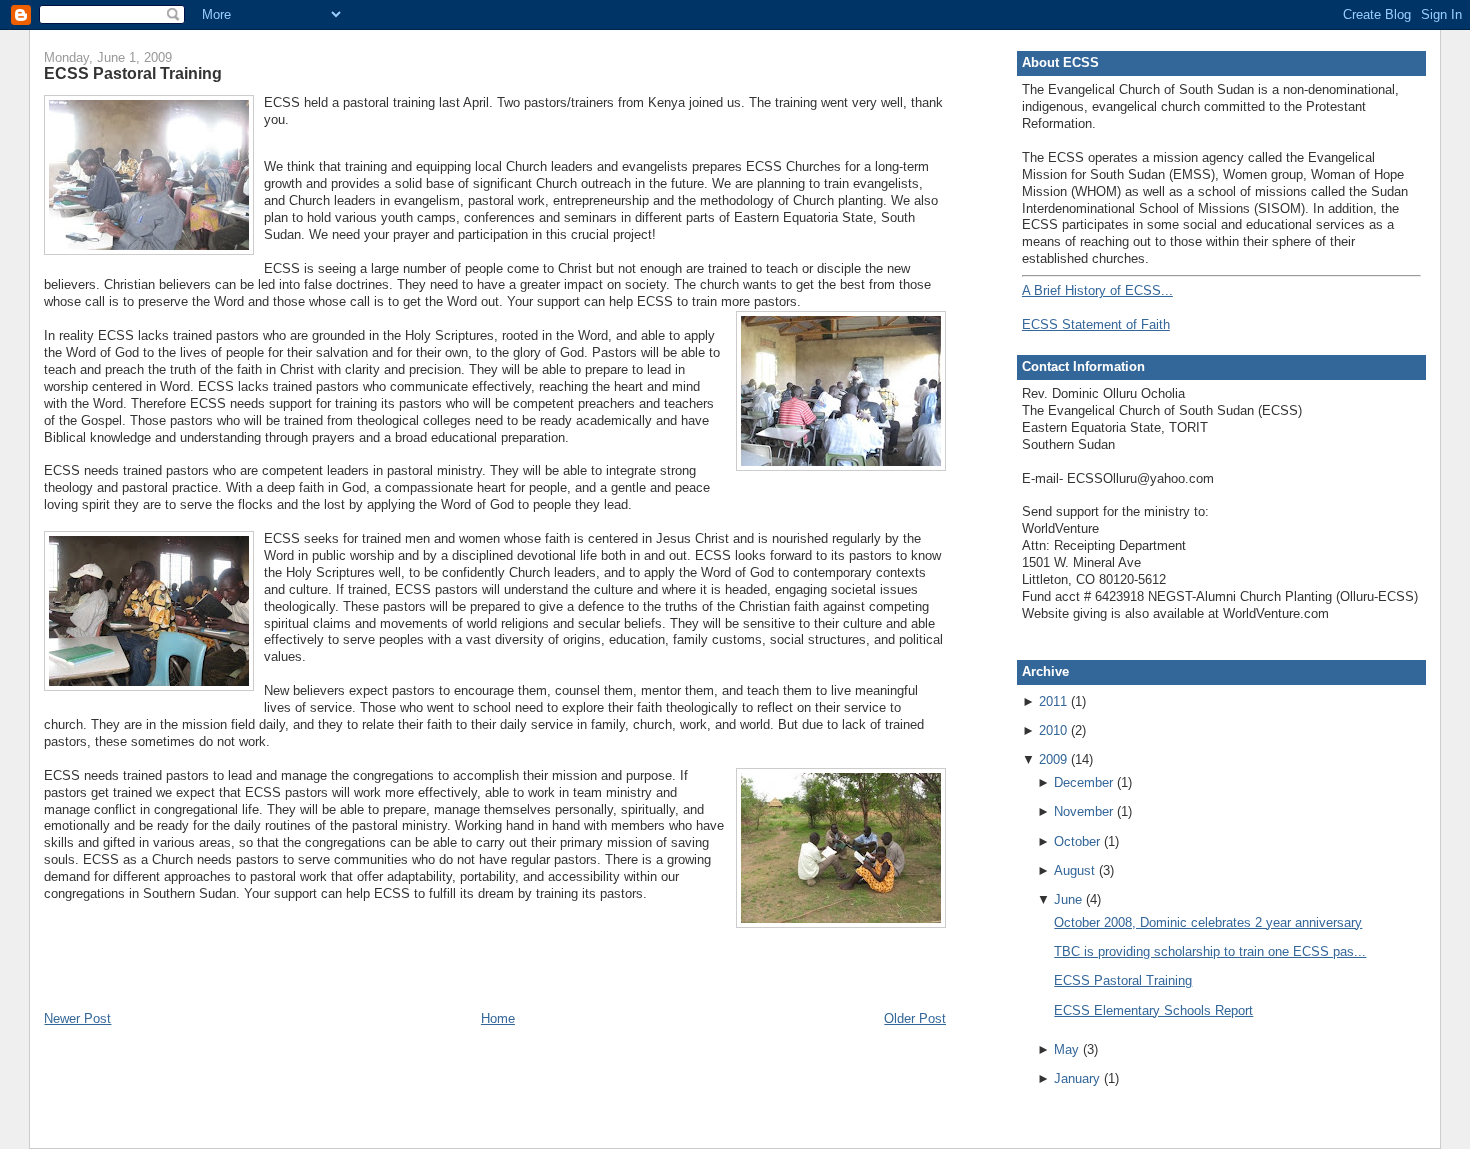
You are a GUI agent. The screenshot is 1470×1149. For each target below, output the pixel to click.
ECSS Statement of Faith (1096, 324)
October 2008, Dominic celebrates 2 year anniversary (1208, 922)
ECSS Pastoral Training (133, 73)
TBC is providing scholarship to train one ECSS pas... (1210, 951)
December (1083, 782)
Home (498, 1018)
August (1074, 870)
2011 (1053, 701)
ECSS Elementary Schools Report (1153, 1010)
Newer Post (77, 1018)
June (1068, 899)
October (1077, 841)
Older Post (915, 1018)
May (1066, 1049)
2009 (1053, 759)
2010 (1053, 730)
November (1083, 811)
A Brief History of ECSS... (1097, 290)
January (1077, 1078)
